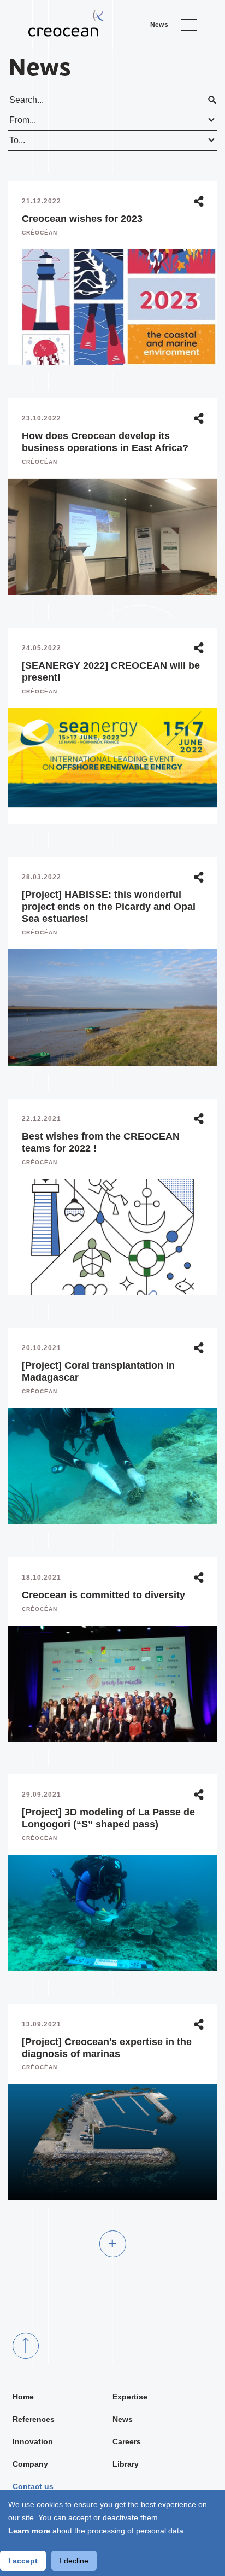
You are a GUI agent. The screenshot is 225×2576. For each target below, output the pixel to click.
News (123, 2419)
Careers (127, 2441)
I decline (74, 2561)
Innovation (33, 2441)
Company (30, 2464)
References (34, 2419)
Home (23, 2397)
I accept (23, 2561)
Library (126, 2464)
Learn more (29, 2531)
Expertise (130, 2397)
